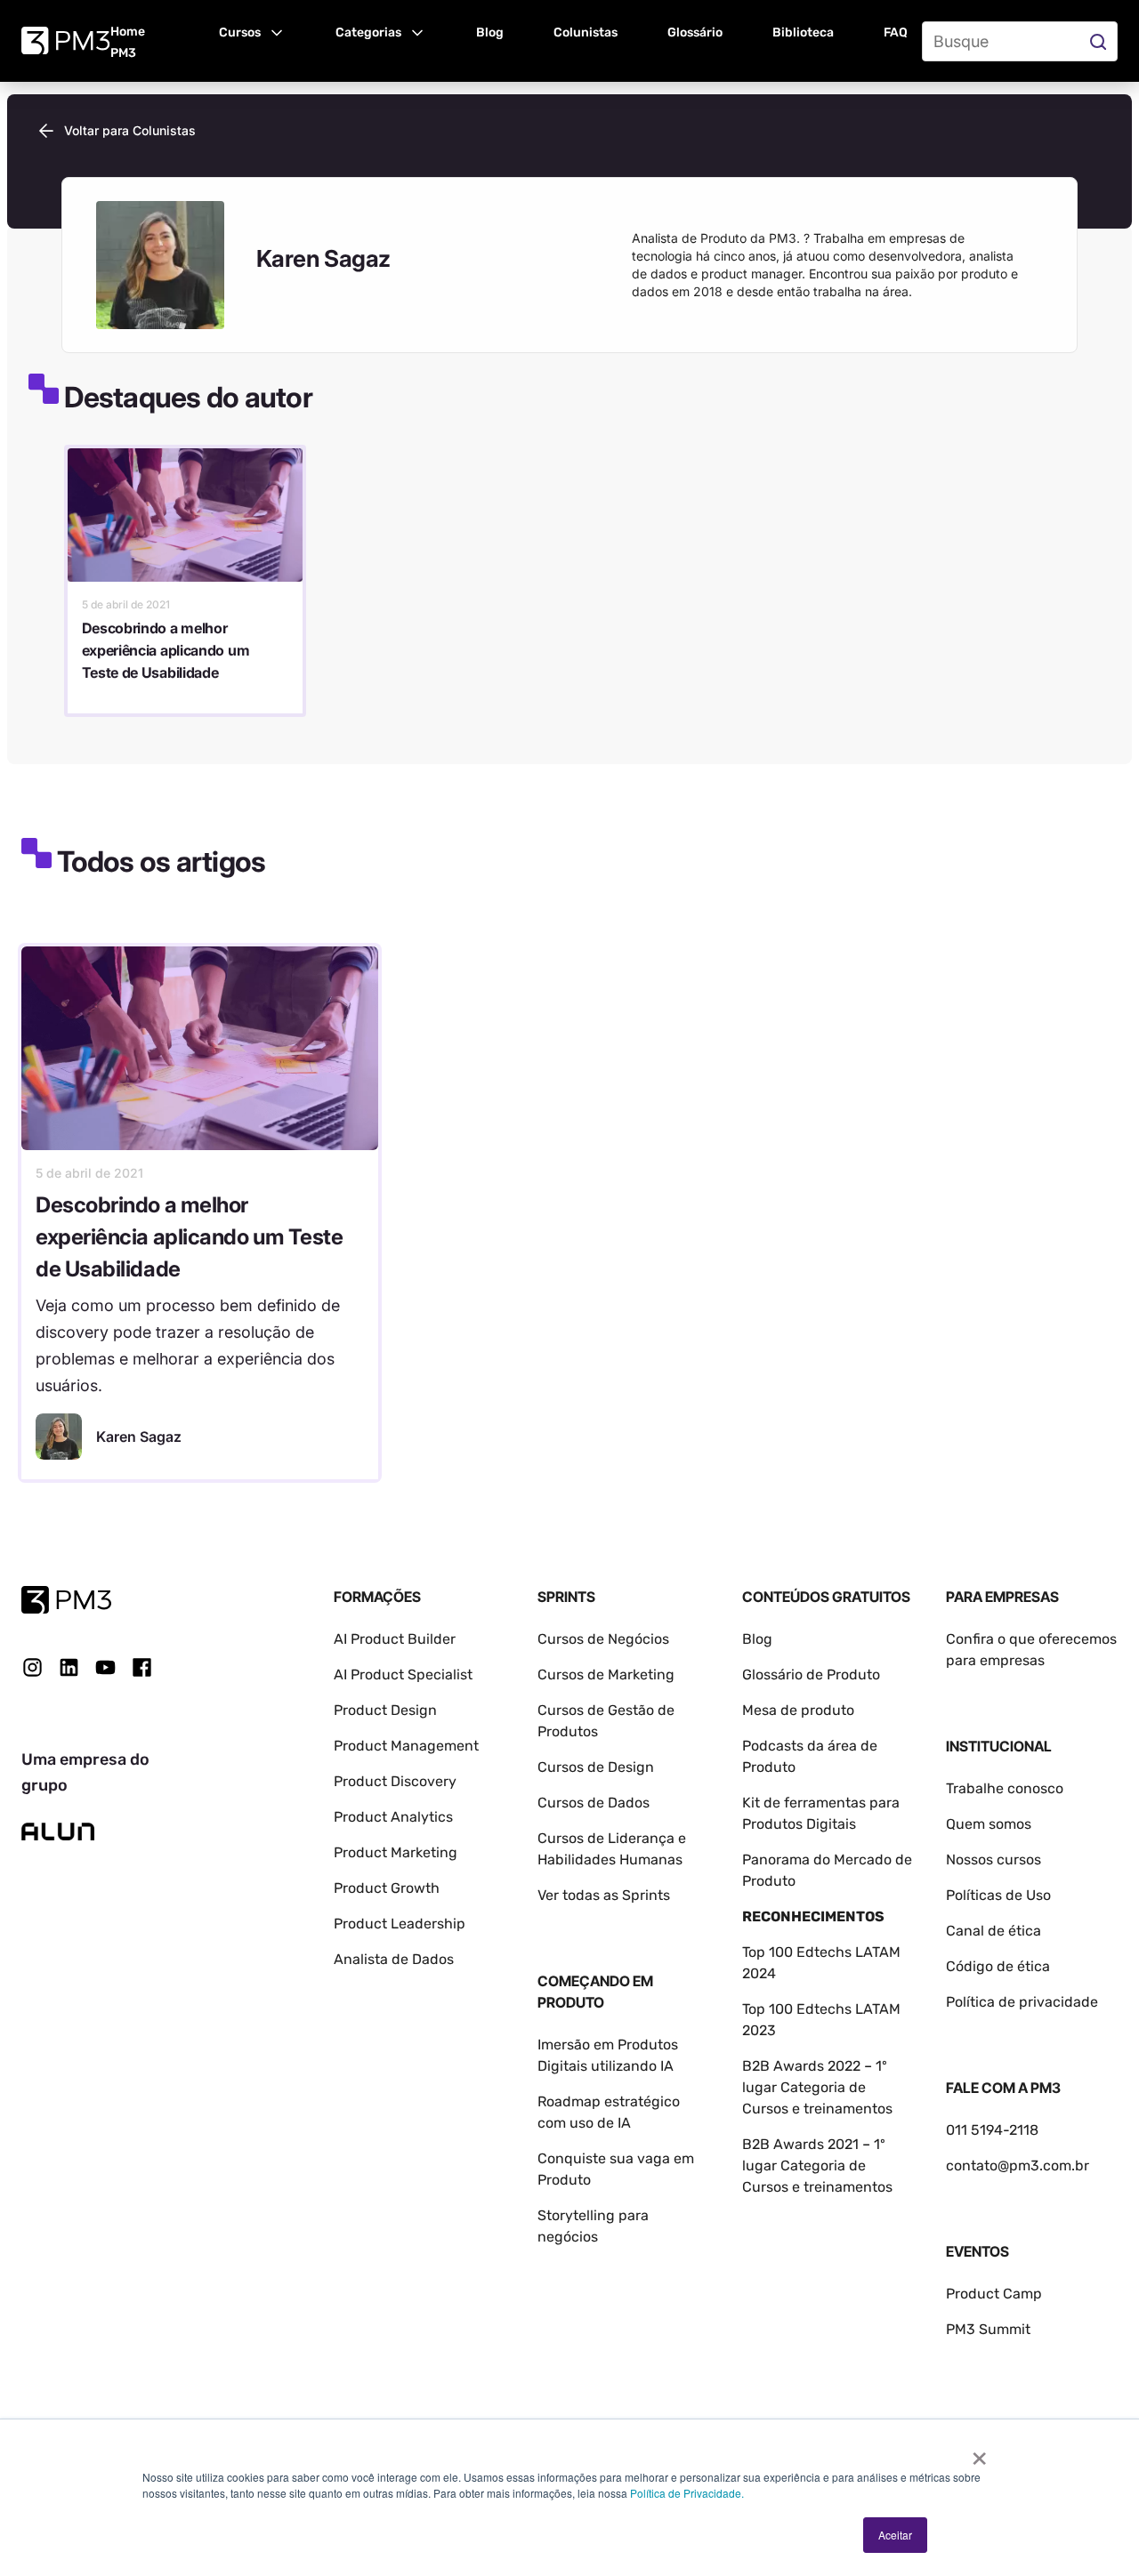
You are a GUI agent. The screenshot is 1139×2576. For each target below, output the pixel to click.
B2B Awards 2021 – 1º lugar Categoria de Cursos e (814, 2165)
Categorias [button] (368, 32)
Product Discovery (395, 1781)
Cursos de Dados (594, 1803)
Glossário (695, 32)
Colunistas (586, 32)
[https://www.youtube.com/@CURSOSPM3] (105, 1667)
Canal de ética (994, 1931)
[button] (252, 31)
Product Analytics (393, 1817)
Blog (490, 32)
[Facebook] (142, 1674)
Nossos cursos (994, 1860)
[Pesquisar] (1100, 41)
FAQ (896, 32)
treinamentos (848, 2187)
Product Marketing (396, 1852)
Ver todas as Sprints (604, 1895)
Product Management (406, 1746)
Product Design (385, 1710)
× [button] (979, 2452)
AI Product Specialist (403, 1674)
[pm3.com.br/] (66, 1600)
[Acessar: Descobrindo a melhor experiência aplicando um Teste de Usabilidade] (185, 515)
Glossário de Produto (811, 1674)
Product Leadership (400, 1924)
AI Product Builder (395, 1639)
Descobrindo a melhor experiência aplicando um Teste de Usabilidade (166, 650)
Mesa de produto (798, 1710)
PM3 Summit (988, 2329)
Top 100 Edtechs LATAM (821, 2009)
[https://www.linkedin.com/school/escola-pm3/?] (69, 1667)
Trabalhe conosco (1005, 1788)
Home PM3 (128, 42)
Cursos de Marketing (606, 1674)
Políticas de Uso (998, 1895)
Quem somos (989, 1824)
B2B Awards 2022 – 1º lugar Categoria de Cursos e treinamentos (817, 2087)
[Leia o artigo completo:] (200, 1048)
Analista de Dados (394, 1959)
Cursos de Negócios (603, 1639)
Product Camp (994, 2294)
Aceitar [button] (895, 2535)
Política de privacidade (1022, 2002)
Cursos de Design (596, 1767)
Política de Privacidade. (687, 2493)
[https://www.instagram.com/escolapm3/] (32, 1667)
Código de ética (998, 1966)
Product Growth (387, 1888)
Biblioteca (803, 32)
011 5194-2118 (992, 2130)
